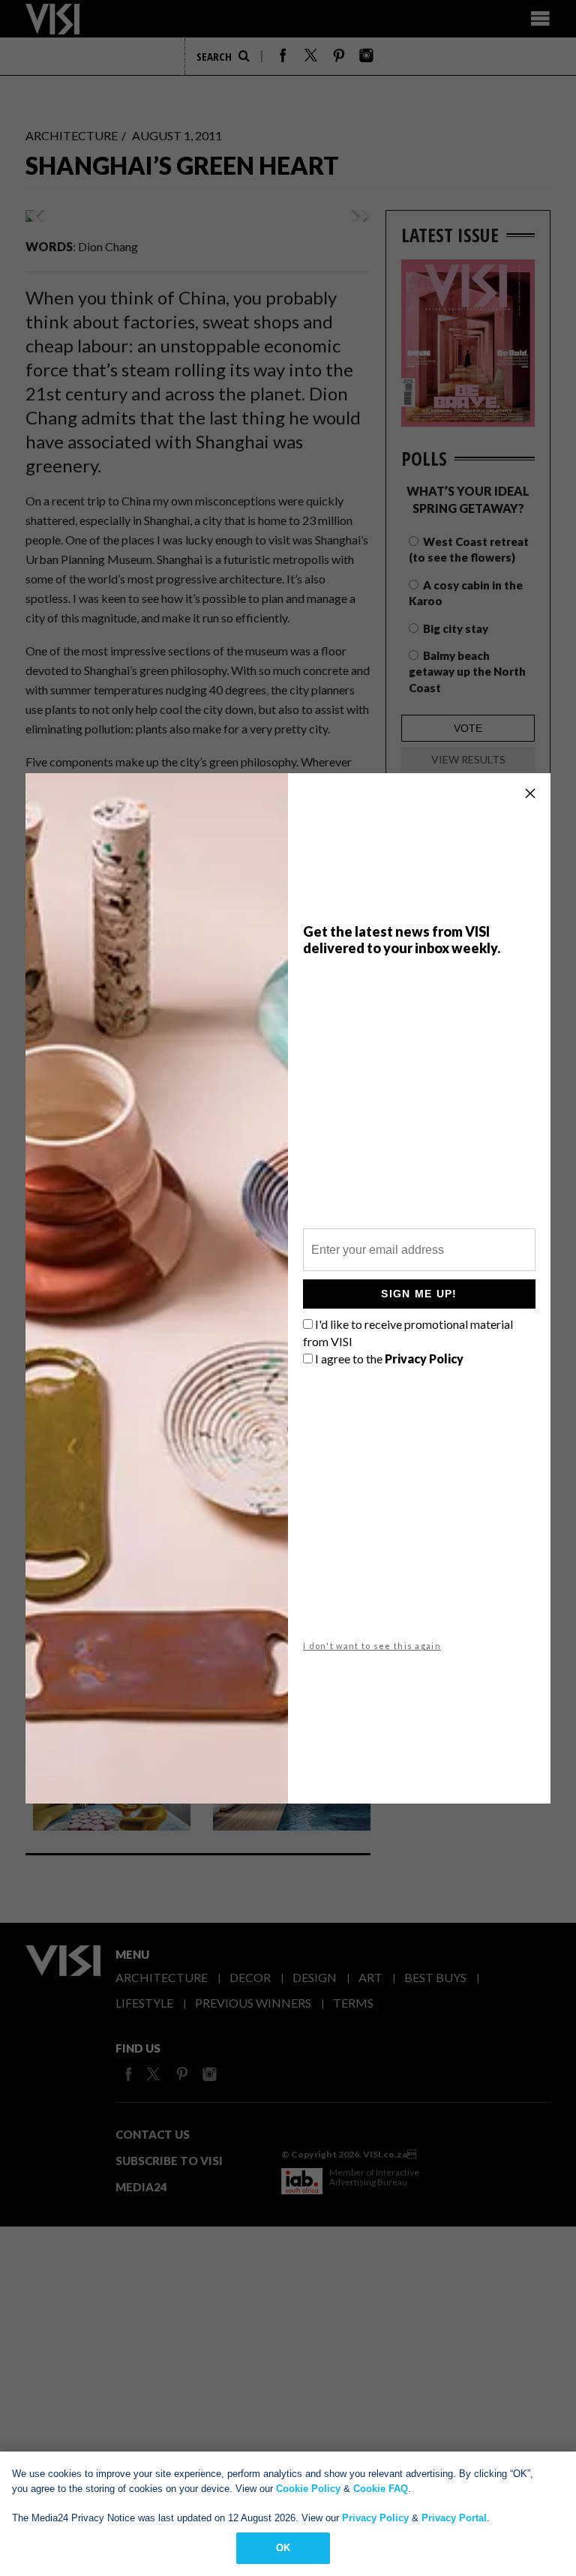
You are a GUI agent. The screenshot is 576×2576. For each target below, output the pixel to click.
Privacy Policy (375, 2518)
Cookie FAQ (381, 2489)
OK (283, 2548)
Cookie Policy (308, 2489)
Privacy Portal (454, 2518)
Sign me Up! (419, 1294)
